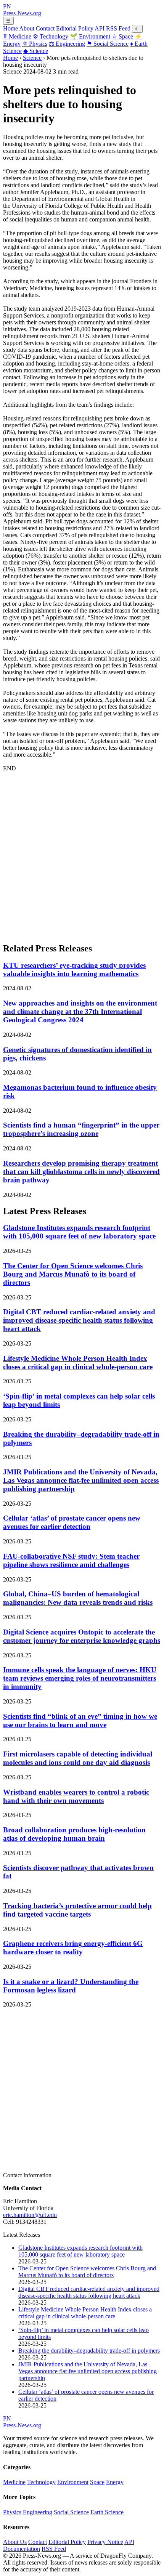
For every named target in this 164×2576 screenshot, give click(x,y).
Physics (35, 44)
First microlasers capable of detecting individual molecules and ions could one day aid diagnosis (78, 1758)
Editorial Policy (75, 28)
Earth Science (107, 2512)
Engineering (67, 44)
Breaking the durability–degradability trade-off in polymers (89, 2351)
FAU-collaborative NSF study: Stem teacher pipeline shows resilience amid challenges (71, 1560)
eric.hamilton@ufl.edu (30, 2215)
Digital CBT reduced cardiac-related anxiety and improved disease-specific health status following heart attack (79, 1320)
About (27, 28)
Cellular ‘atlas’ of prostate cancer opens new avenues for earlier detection (72, 1522)
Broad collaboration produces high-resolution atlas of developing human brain (74, 1834)
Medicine (17, 36)
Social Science (108, 44)
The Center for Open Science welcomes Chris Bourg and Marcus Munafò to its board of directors (73, 1274)
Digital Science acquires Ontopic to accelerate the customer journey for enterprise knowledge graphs (82, 1636)
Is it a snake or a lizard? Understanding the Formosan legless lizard (71, 1986)
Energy (115, 2482)
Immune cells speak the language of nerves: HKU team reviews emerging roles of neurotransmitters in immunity (80, 1678)
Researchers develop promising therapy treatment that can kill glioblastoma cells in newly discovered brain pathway (81, 1172)
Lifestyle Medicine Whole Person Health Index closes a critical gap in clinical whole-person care (78, 1363)
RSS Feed (118, 28)
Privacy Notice (105, 2542)
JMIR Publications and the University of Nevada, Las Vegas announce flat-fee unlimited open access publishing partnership (81, 1480)
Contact (45, 28)
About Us (15, 2542)
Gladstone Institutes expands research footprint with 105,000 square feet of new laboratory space (79, 1232)
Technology (51, 36)
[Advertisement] (82, 854)
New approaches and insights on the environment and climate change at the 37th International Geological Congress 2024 (80, 1011)
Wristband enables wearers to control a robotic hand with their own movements (76, 1796)
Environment (90, 36)
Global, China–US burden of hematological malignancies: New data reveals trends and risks (78, 1598)
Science (36, 51)
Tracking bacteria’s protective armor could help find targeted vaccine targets (77, 1910)
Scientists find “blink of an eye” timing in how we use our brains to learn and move (80, 1720)
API (100, 28)
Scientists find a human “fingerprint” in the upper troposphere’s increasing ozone (81, 1129)
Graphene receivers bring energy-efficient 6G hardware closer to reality (73, 1948)
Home (10, 28)
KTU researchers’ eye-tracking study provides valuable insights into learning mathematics (74, 970)
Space (122, 36)
